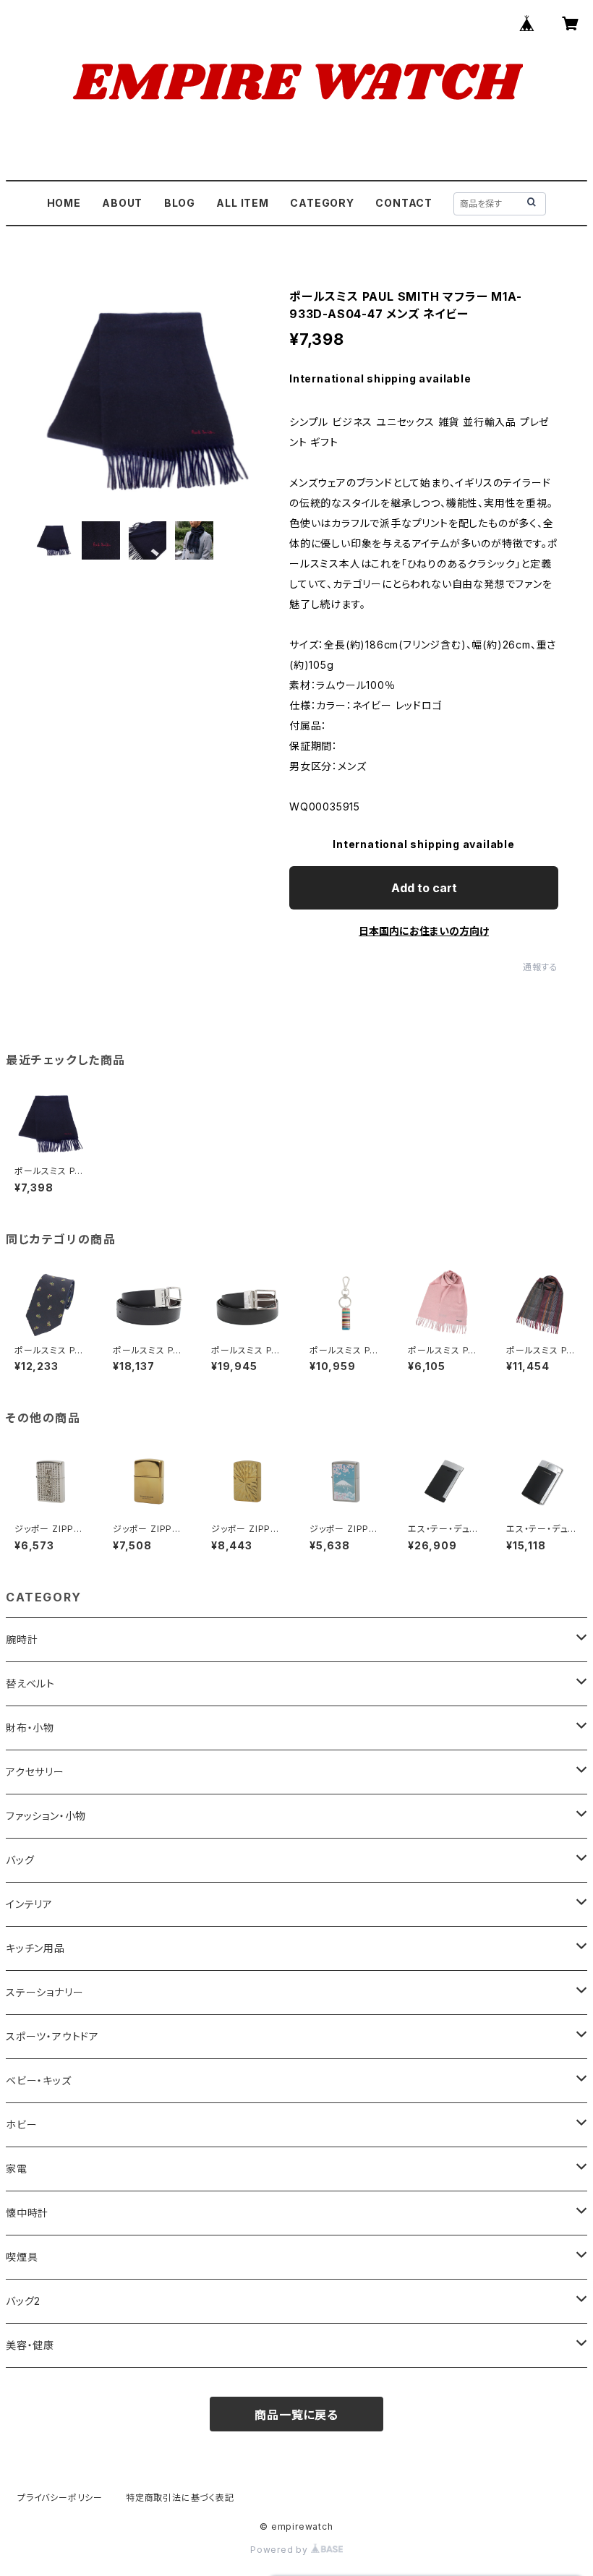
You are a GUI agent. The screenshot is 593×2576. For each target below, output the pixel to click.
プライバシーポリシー (60, 2498)
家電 (17, 2169)
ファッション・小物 (46, 1816)
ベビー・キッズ (39, 2080)
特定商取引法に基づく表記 (180, 2498)
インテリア (29, 1904)
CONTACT (404, 203)
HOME (64, 203)
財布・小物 (30, 1728)
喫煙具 (22, 2257)
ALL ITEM (242, 203)
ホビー (21, 2124)
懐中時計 (27, 2213)
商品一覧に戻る (296, 2415)
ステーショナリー (44, 1992)
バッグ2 (23, 2301)
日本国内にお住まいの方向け (424, 931)
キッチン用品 (35, 1948)
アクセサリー (35, 1772)
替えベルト (30, 1683)
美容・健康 (30, 2345)
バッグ (20, 1860)
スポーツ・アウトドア (52, 2036)
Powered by (281, 2550)
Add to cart (424, 888)
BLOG (180, 203)
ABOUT (122, 203)
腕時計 (22, 1639)
